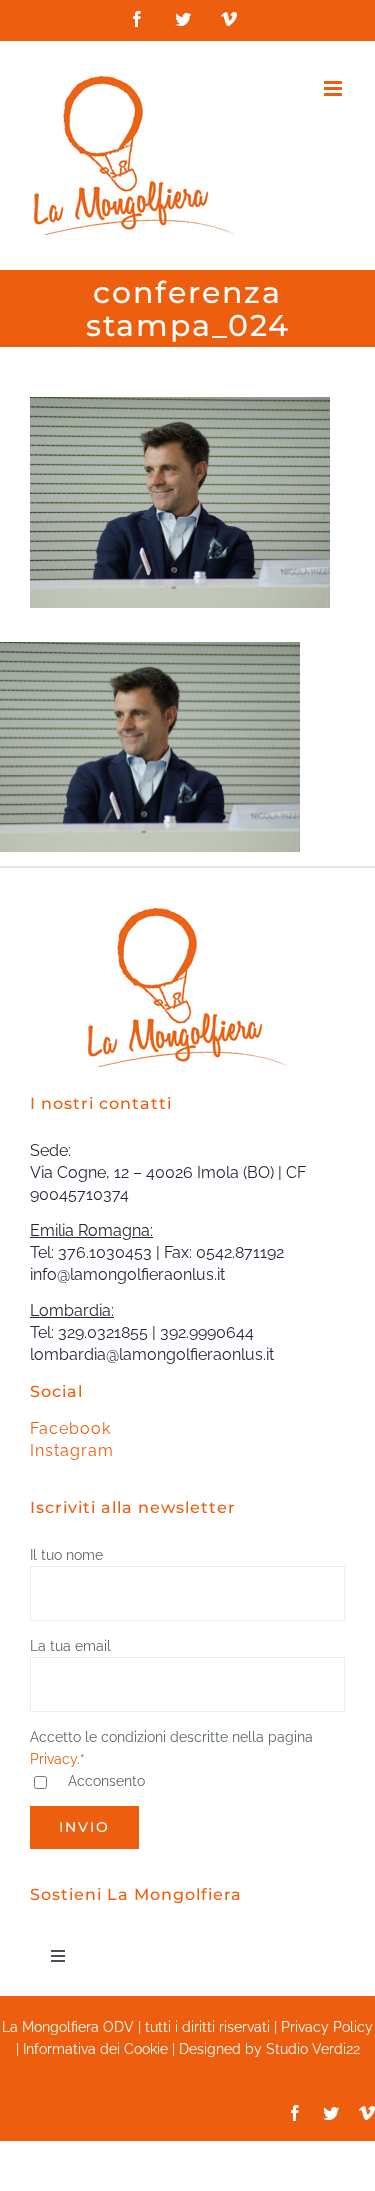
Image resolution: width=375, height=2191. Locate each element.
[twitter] (331, 2113)
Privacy (53, 1759)
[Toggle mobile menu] (334, 88)
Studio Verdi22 (313, 2049)
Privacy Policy (327, 2027)
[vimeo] (367, 2113)
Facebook (70, 1428)
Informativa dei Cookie (95, 2049)
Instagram (72, 1450)
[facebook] (295, 2113)
